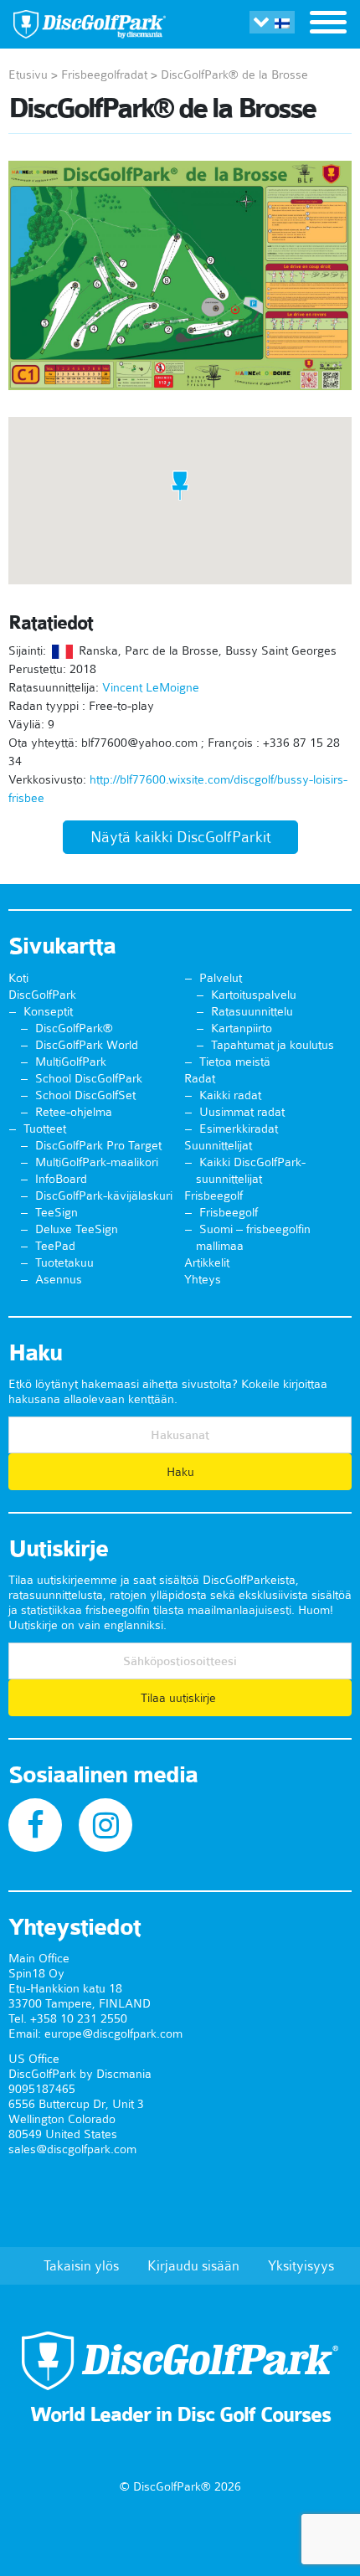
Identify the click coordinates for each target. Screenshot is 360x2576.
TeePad (55, 1246)
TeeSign (57, 1212)
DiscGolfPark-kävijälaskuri (104, 1195)
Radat (200, 1078)
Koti (18, 978)
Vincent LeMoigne (151, 687)
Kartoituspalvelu (254, 995)
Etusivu (28, 75)
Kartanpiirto (242, 1028)
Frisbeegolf (213, 1195)
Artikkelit (207, 1262)
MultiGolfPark (71, 1062)
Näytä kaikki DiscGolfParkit (180, 837)
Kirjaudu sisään (193, 2265)
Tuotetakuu (64, 1262)
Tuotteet (45, 1129)
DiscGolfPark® (74, 1028)
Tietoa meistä (235, 1062)
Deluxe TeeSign (77, 1229)
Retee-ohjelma (74, 1112)
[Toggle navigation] (328, 24)
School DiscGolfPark (89, 1078)
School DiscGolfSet (85, 1095)
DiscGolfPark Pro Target (98, 1145)
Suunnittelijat (218, 1145)
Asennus (59, 1279)
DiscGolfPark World (87, 1045)
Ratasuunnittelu (252, 1011)
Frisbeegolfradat (104, 75)
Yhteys (203, 1279)
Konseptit (48, 1011)
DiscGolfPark (42, 995)
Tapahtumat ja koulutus (273, 1045)
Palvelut (221, 978)
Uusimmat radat (242, 1112)
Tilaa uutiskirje (180, 1698)
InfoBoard (61, 1179)
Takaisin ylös (81, 2265)
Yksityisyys (301, 2265)
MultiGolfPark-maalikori (97, 1162)
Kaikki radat (230, 1095)
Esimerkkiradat (239, 1129)
